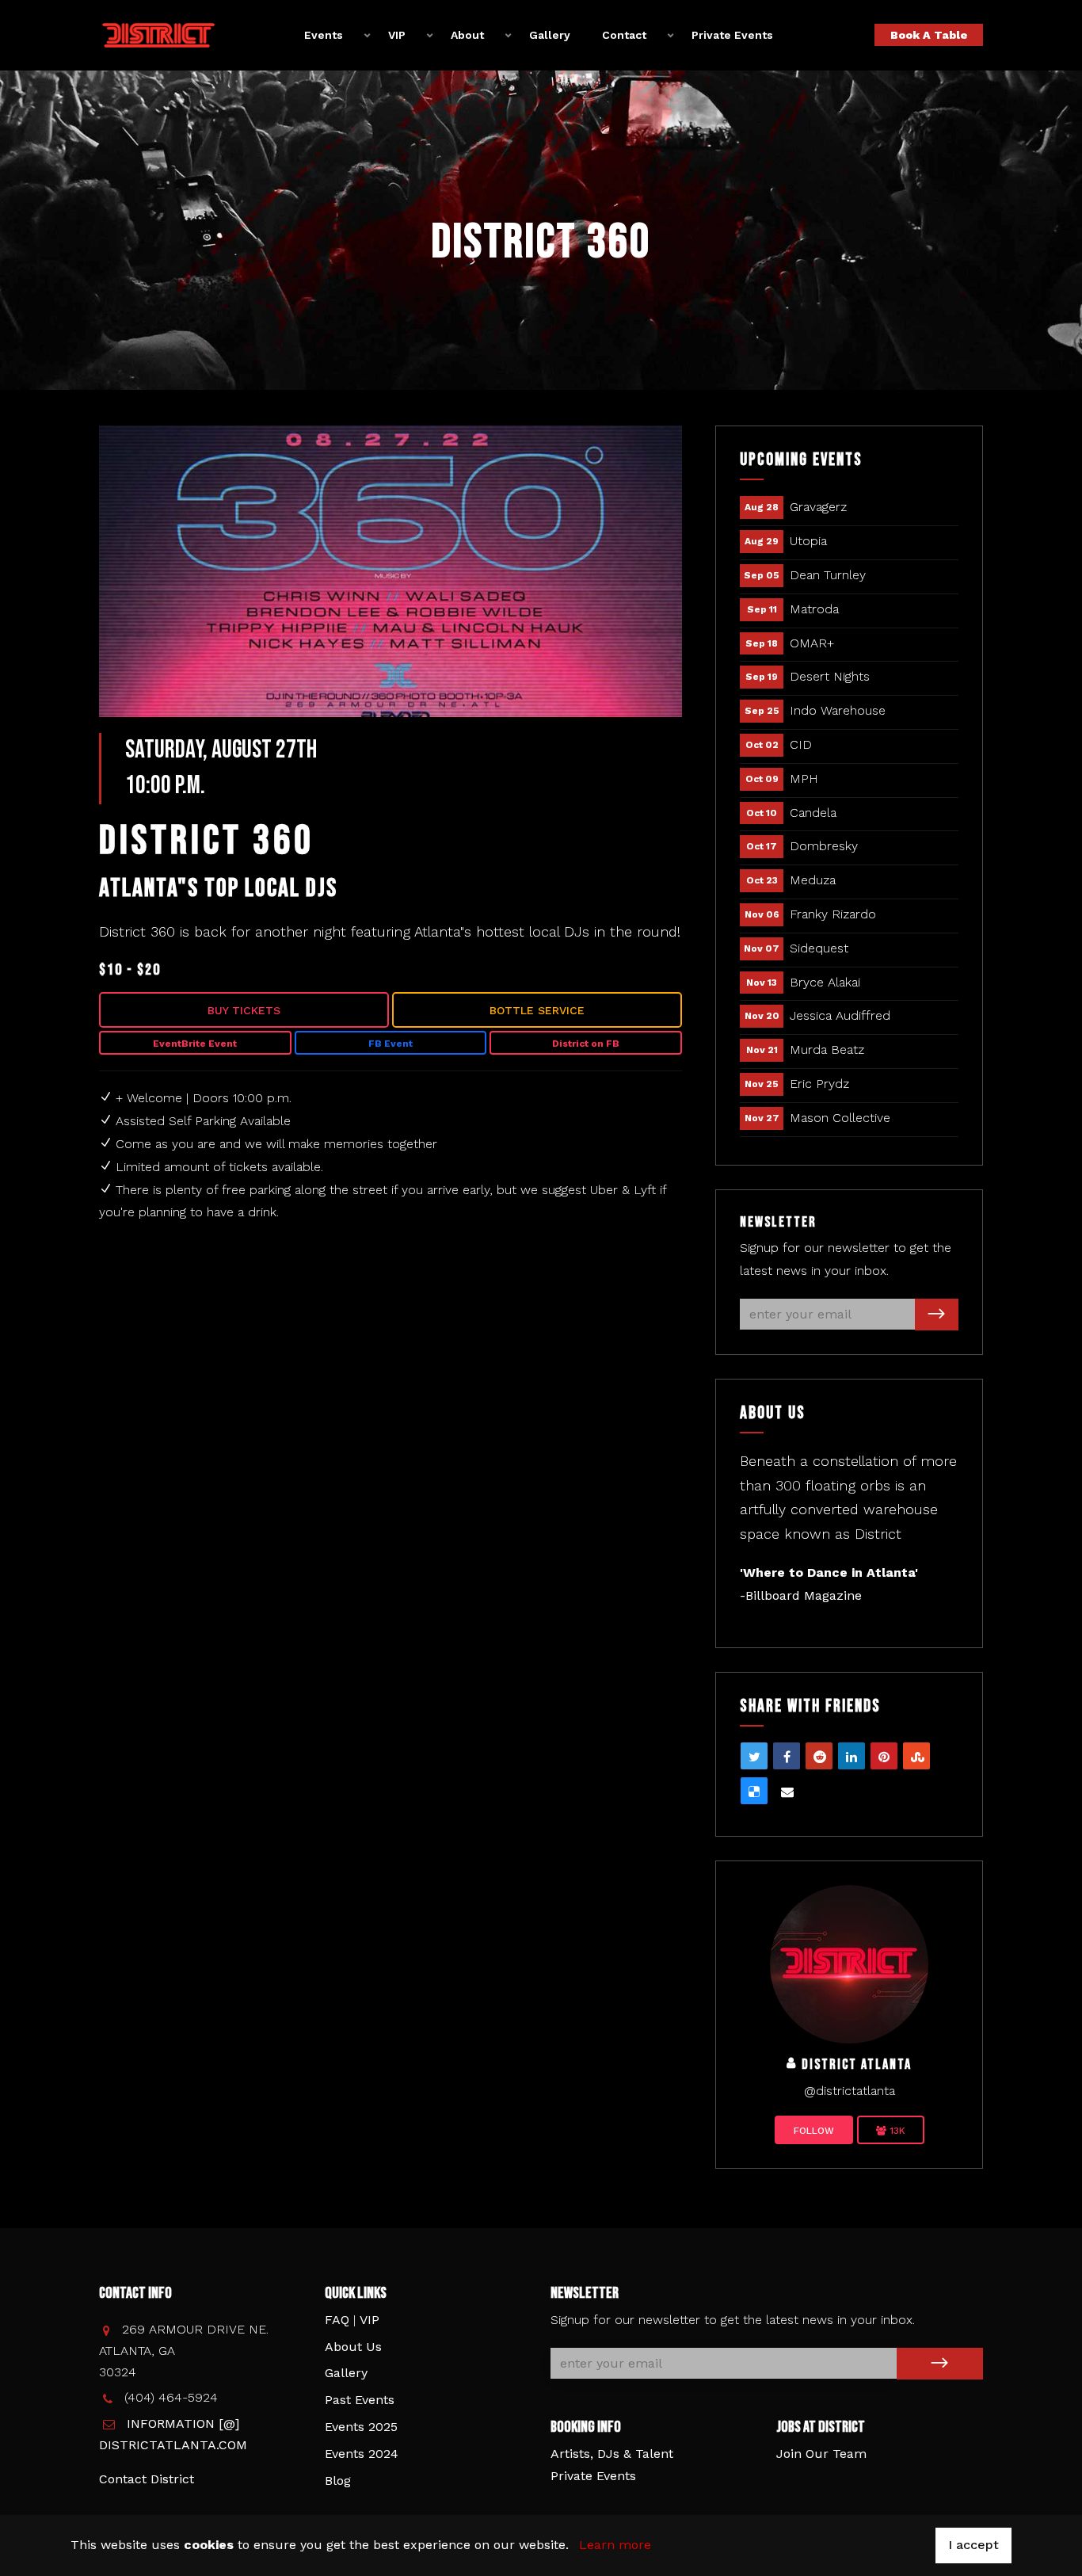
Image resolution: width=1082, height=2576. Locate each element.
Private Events (732, 35)
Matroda (814, 609)
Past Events (360, 2400)
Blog (338, 2481)
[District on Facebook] (849, 1963)
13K (896, 2131)
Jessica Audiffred (840, 1015)
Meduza (813, 880)
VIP (370, 2320)
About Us (353, 2347)
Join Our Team (821, 2454)
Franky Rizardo (833, 914)
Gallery (550, 35)
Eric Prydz (819, 1084)
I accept (973, 2545)
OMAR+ (812, 643)
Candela (813, 813)
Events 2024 (362, 2454)
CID (801, 744)
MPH (804, 779)
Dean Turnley (828, 575)
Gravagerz (818, 507)
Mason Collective (840, 1118)
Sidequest (819, 948)
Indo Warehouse (838, 710)
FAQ (337, 2320)
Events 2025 (361, 2427)
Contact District (147, 2479)
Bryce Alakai (825, 982)
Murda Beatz (827, 1049)
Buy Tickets (244, 1010)
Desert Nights (830, 676)
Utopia (808, 541)
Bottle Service (537, 1010)
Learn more (615, 2545)
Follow (814, 2131)
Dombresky (824, 846)
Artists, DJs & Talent (612, 2454)
